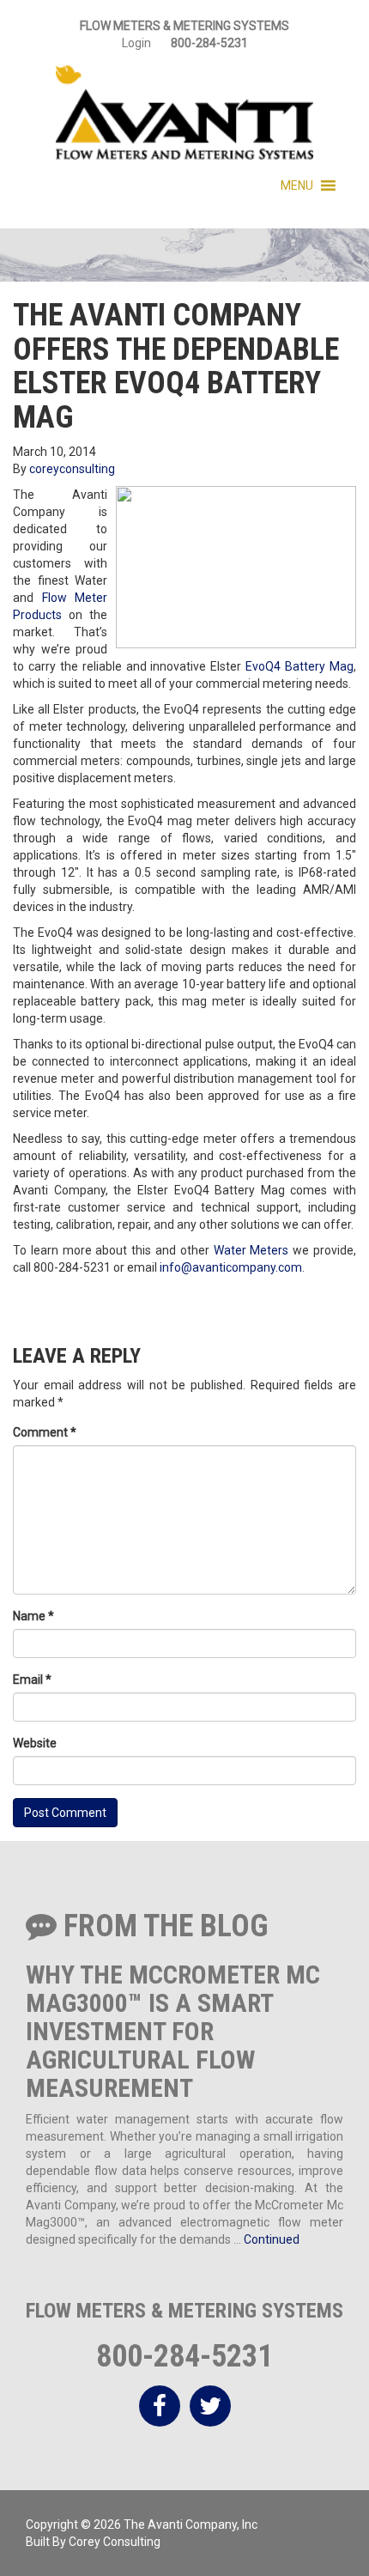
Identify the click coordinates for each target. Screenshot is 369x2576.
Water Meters (251, 1250)
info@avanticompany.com (231, 1267)
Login (136, 43)
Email (32, 1680)
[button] (297, 185)
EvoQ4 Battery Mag (299, 666)
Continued (272, 2239)
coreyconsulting (72, 469)
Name (33, 1616)
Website (35, 1743)
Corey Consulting (115, 2542)
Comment (45, 1432)
